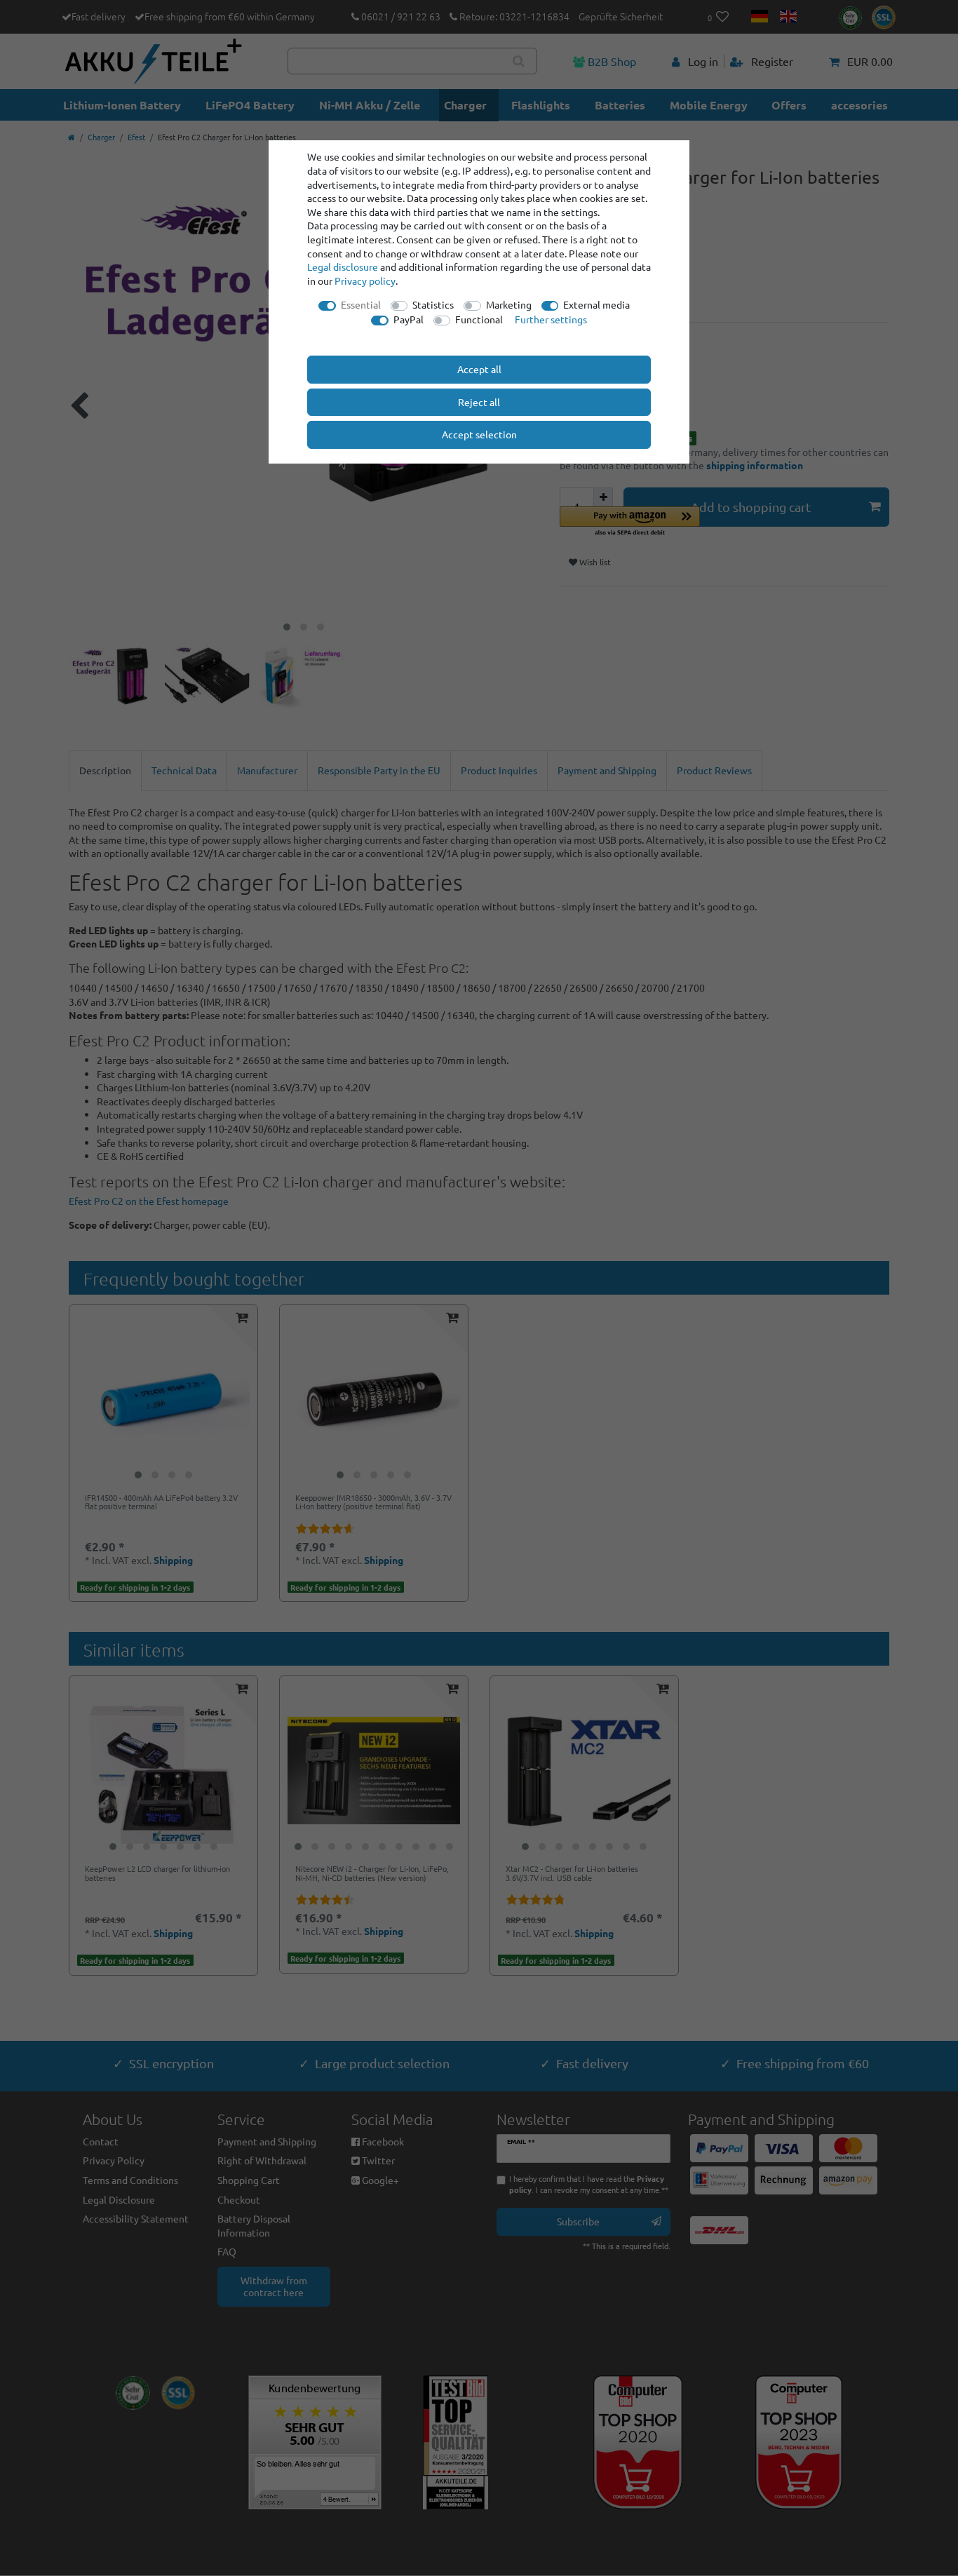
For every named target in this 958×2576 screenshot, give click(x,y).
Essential (361, 304)
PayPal (409, 319)
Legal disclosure (343, 267)
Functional (479, 319)
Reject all (479, 402)
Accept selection (479, 434)
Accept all (479, 369)
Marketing (509, 304)
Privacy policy (365, 281)
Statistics (433, 304)
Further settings (551, 319)
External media (596, 304)
